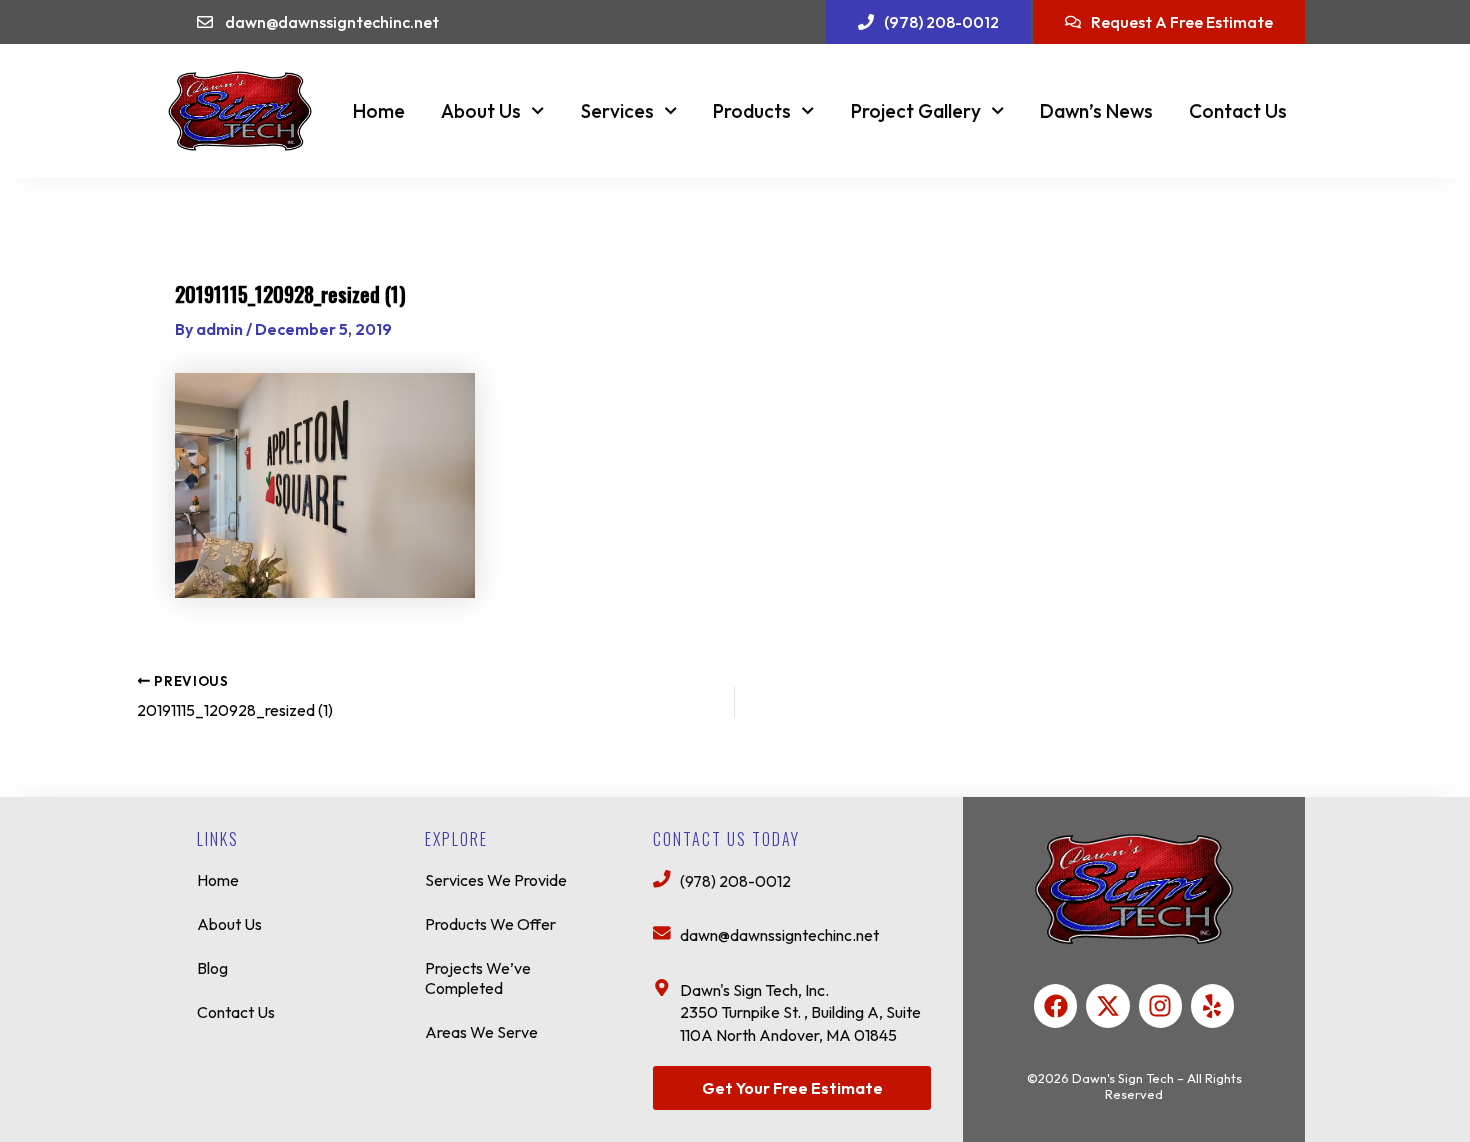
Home (379, 111)
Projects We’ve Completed (478, 978)
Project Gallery (916, 111)
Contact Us (1238, 111)
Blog (212, 968)
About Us (481, 111)
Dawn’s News (1096, 111)
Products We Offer (490, 924)
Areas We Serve (481, 1032)
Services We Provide (496, 880)
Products (752, 111)
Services (617, 111)
